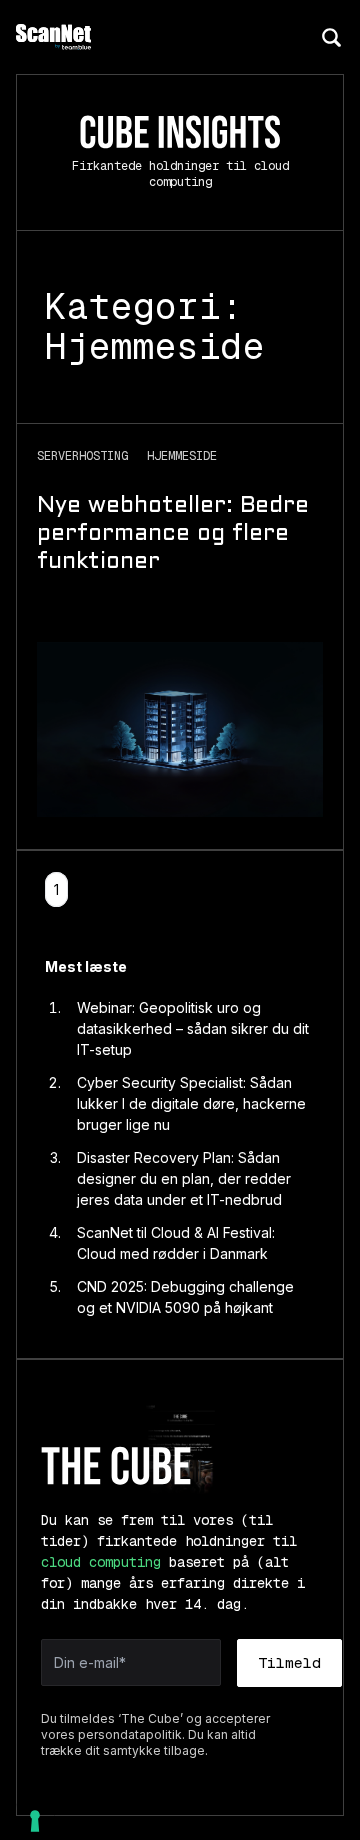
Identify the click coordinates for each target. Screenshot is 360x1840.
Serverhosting (86, 456)
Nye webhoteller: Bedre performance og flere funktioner (173, 534)
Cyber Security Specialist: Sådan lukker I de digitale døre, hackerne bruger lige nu (191, 1103)
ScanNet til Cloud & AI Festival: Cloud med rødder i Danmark (176, 1243)
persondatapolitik (130, 1734)
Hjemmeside (182, 456)
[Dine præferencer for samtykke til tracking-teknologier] (35, 1821)
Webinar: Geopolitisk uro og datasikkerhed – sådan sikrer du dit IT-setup (193, 1028)
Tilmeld (289, 1662)
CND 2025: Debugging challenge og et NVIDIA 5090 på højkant (185, 1297)
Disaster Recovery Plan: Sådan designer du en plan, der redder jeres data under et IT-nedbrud (184, 1178)
